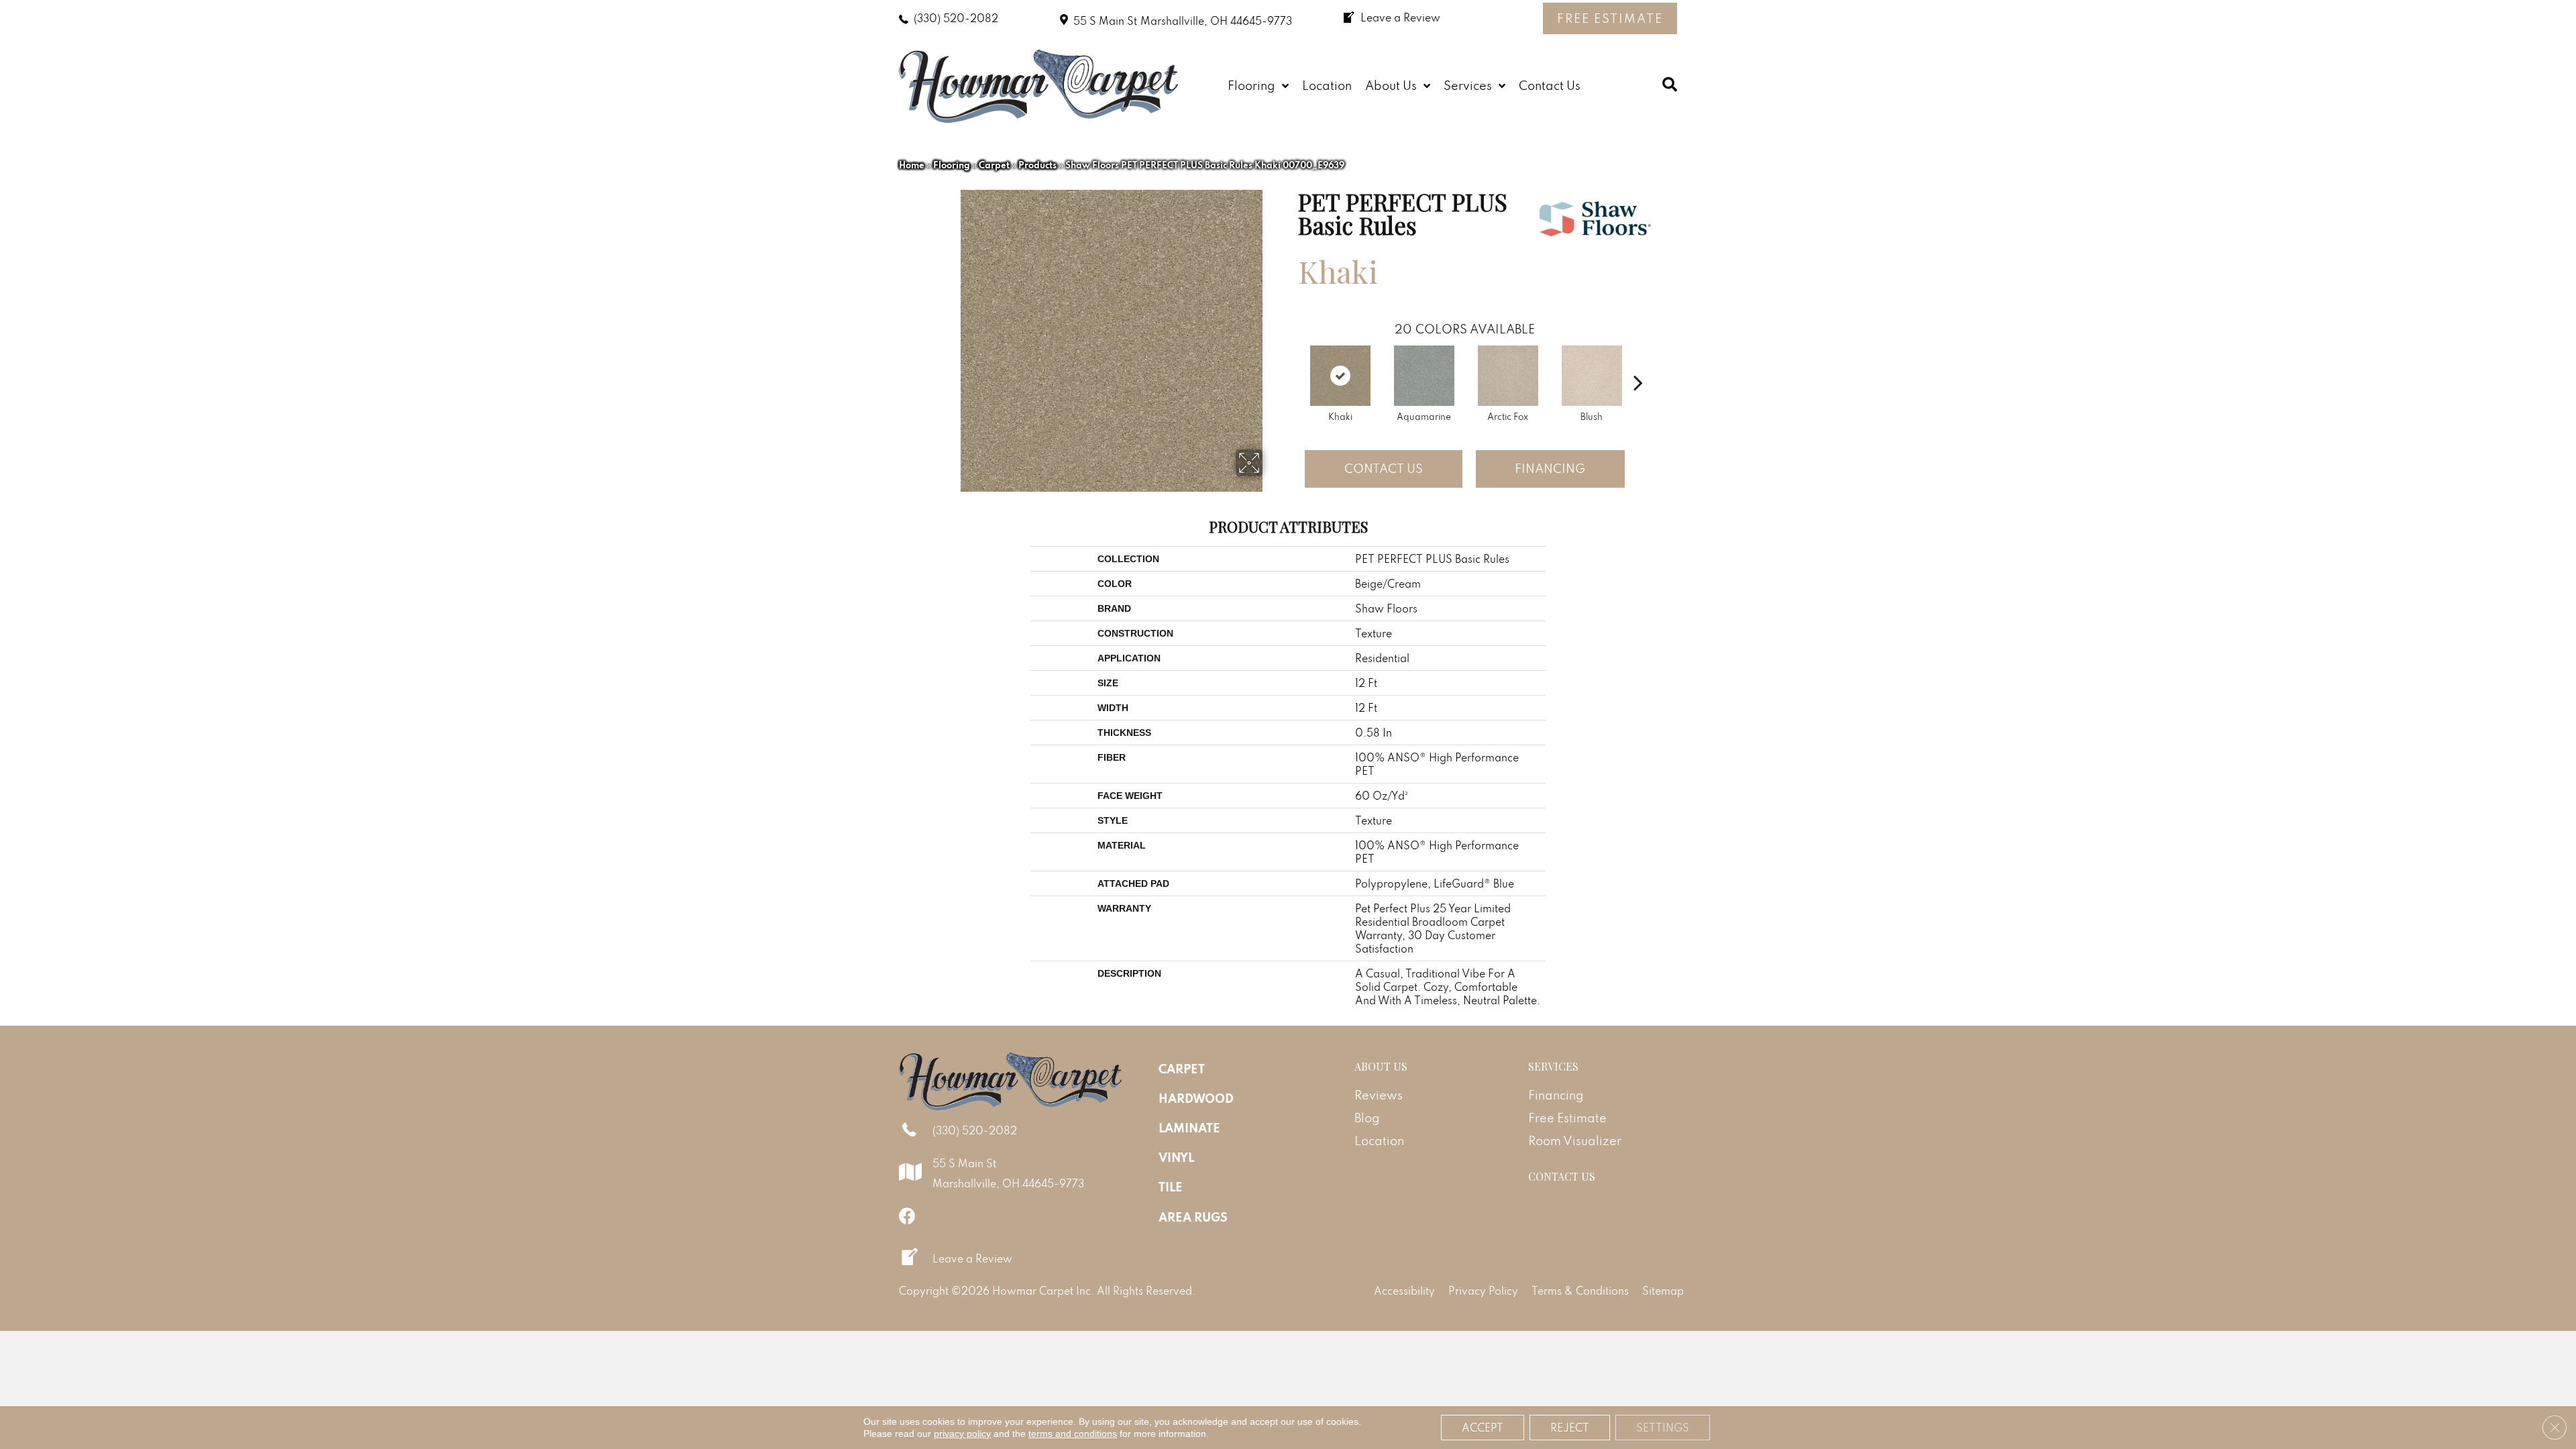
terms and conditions (1073, 1434)
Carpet (994, 165)
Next (1638, 362)
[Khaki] (1340, 376)
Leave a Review (972, 1258)
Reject (1570, 1428)
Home (912, 165)
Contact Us (1384, 469)
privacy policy (962, 1434)
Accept (1483, 1428)
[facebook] (907, 1216)
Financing (1550, 469)
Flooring (952, 165)
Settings (1663, 1428)
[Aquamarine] (1424, 376)
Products (1037, 165)
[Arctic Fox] (1508, 376)
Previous (1291, 362)
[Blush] (1592, 376)
